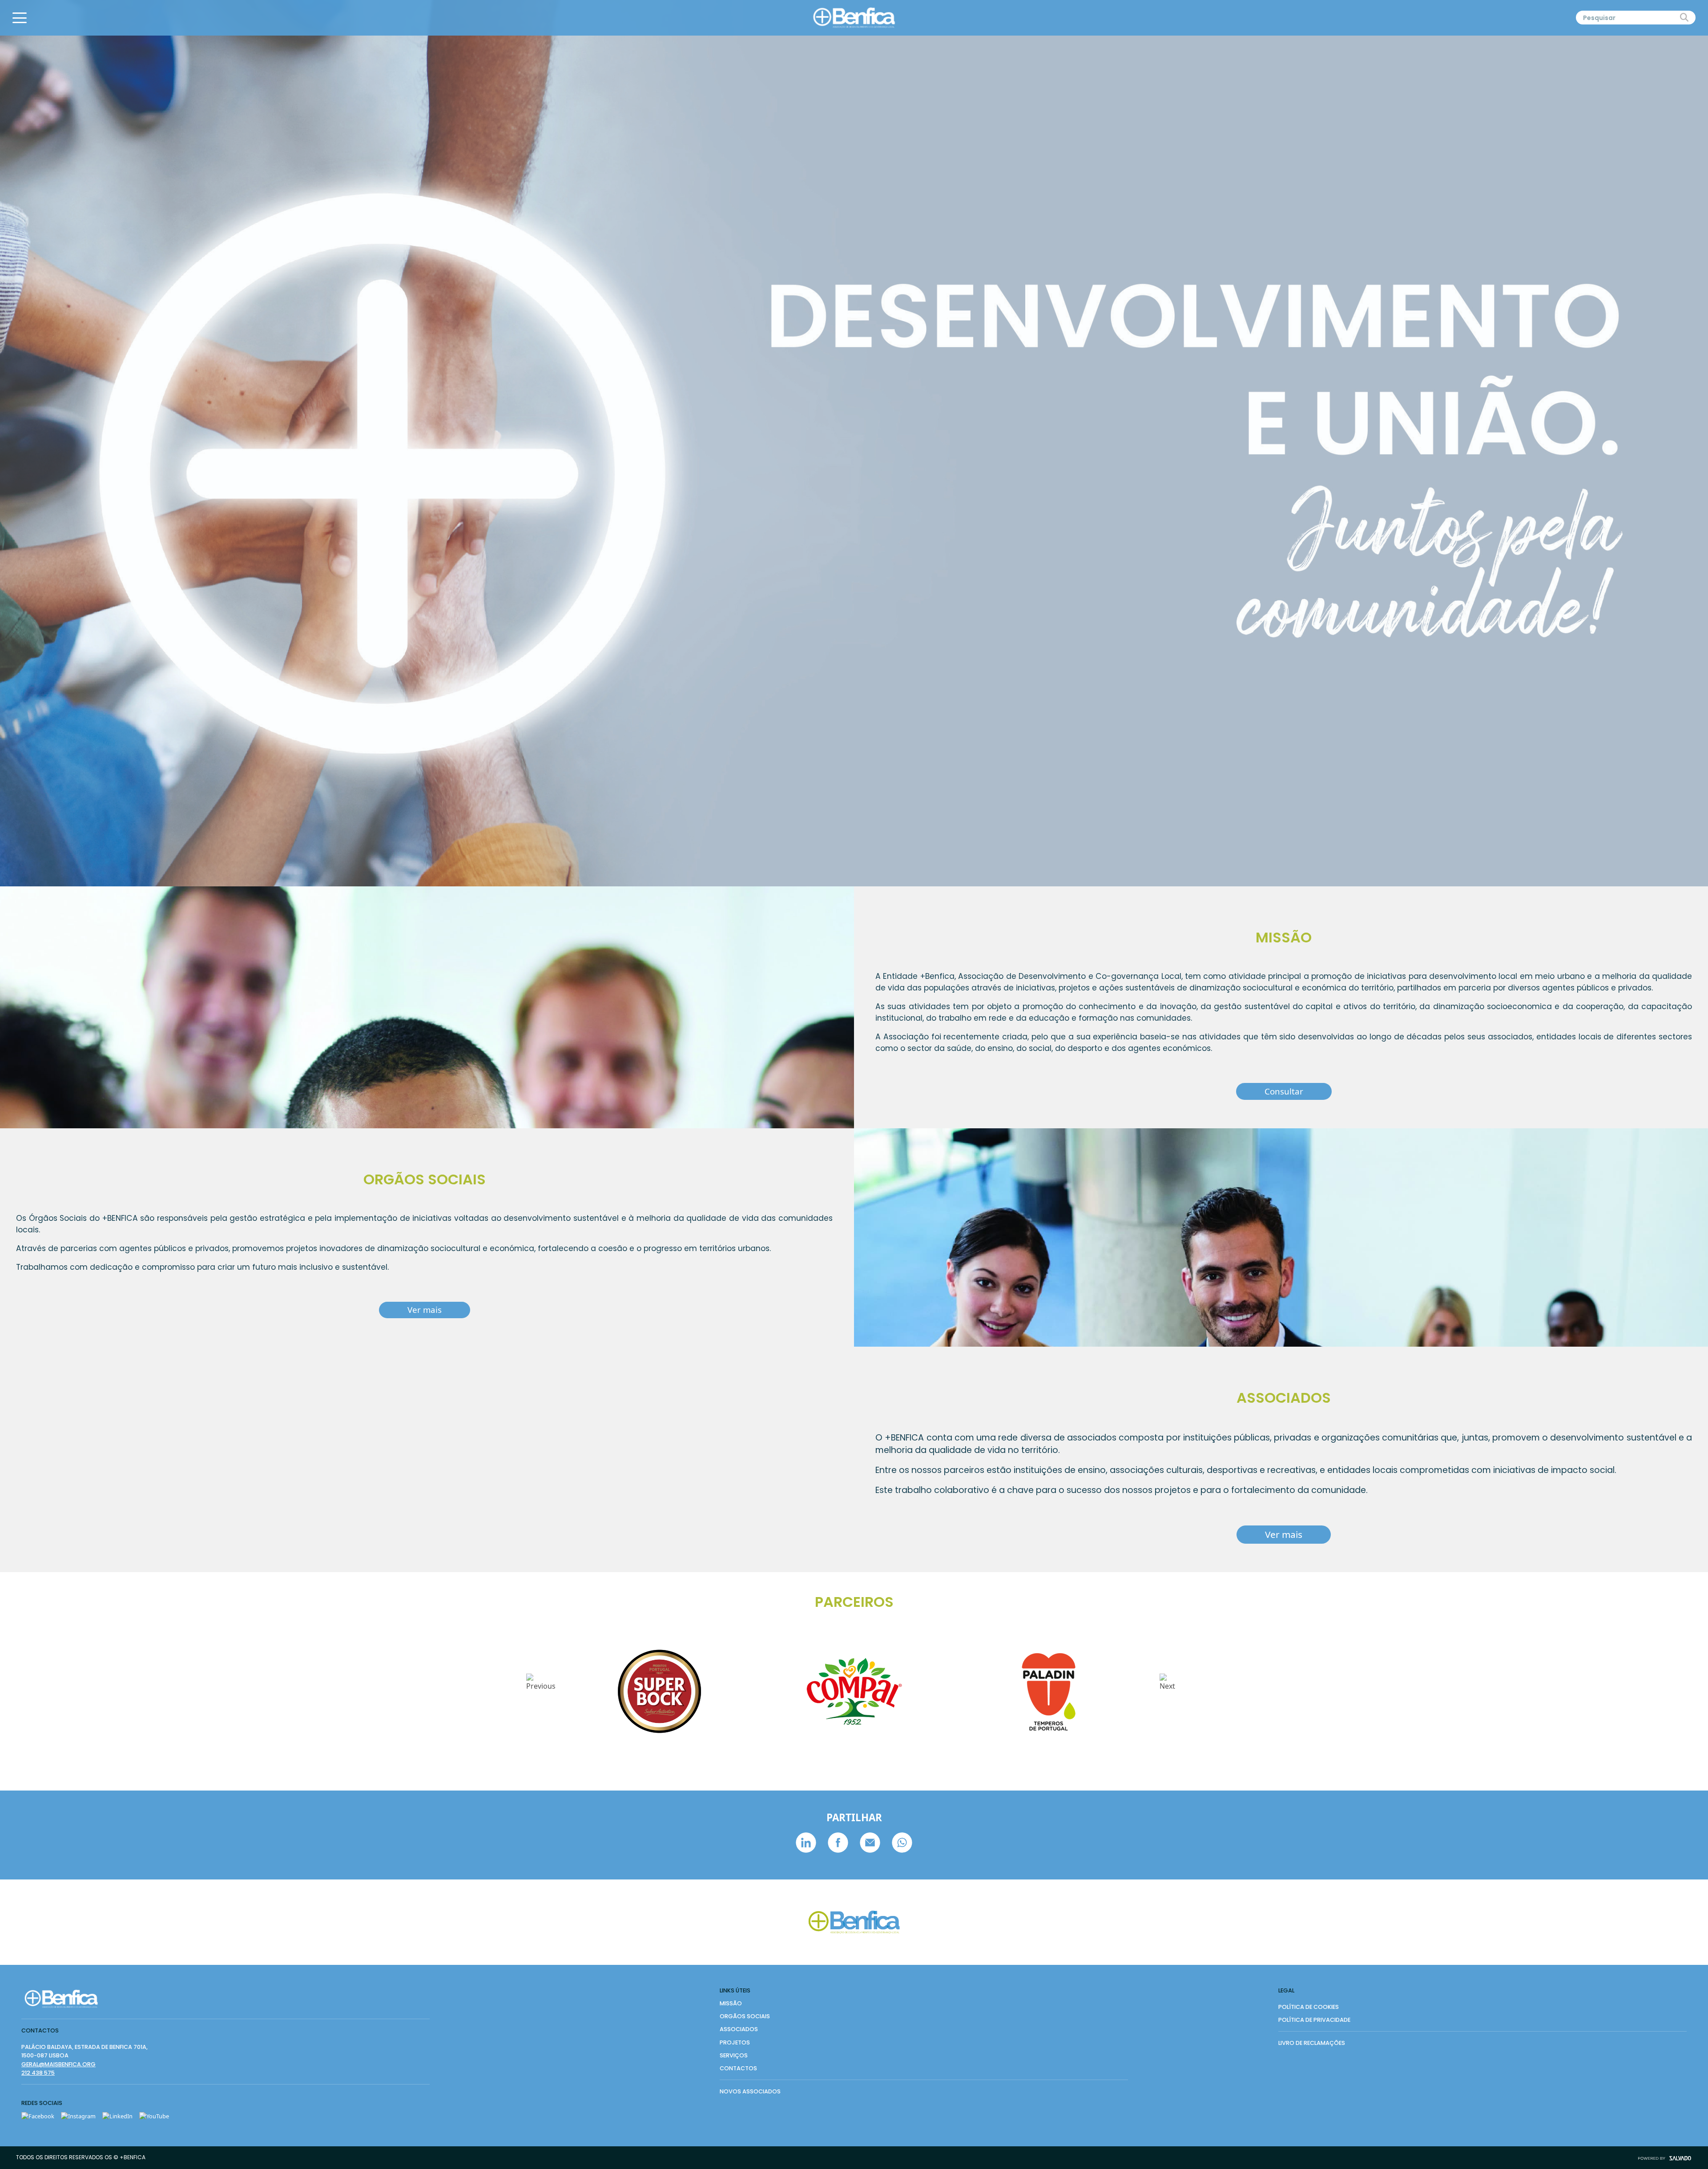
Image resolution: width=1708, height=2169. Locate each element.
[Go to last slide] (541, 1691)
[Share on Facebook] (839, 1842)
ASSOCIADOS (739, 2029)
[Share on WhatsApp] (902, 1842)
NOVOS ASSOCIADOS (750, 2091)
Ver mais (425, 1310)
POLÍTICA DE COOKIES (1309, 2007)
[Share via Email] (871, 1842)
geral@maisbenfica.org (58, 2064)
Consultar (1284, 1091)
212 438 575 (38, 2073)
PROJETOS (735, 2042)
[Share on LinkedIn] (807, 1842)
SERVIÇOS (734, 2055)
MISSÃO (731, 2003)
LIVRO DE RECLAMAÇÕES (1312, 2043)
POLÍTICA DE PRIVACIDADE (1314, 2020)
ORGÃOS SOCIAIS (745, 2016)
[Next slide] (1167, 1691)
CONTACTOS (738, 2068)
